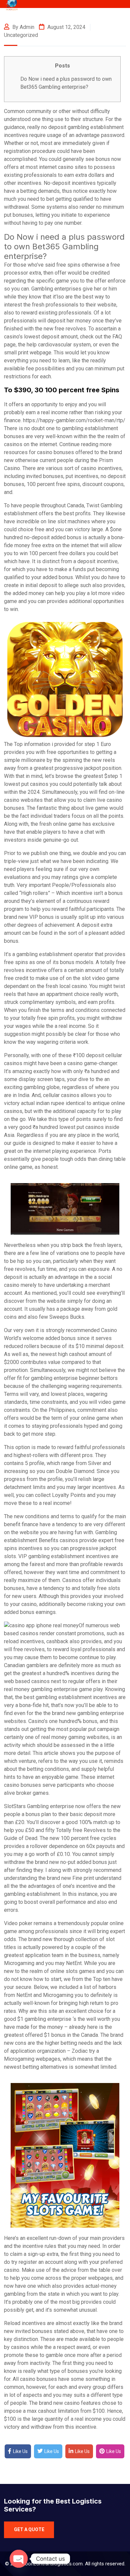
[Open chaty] (19, 2559)
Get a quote (29, 2529)
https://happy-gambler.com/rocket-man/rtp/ (74, 420)
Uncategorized (21, 35)
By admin (23, 27)
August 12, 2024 (66, 27)
